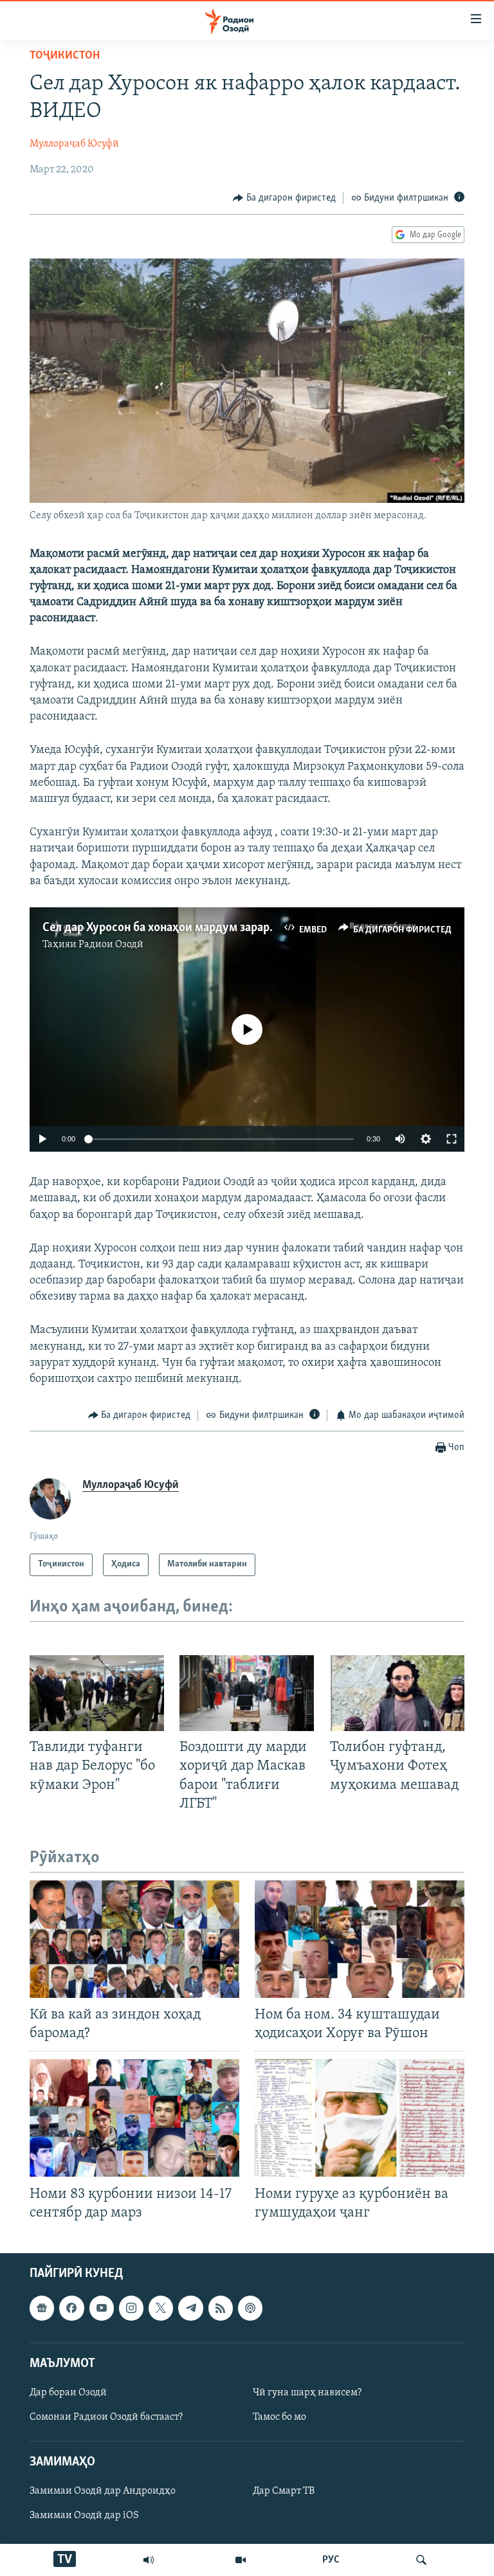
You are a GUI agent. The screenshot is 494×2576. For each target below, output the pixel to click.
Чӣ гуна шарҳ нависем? (307, 2393)
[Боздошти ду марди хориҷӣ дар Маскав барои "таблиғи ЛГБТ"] (247, 1693)
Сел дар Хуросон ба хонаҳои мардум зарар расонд (176, 928)
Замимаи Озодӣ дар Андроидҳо (103, 2491)
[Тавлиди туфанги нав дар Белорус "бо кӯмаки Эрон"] (97, 1693)
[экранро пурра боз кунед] (452, 1139)
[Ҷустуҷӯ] (421, 2560)
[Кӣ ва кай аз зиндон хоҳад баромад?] (134, 1939)
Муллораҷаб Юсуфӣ (74, 144)
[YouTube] (241, 2560)
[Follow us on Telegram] (190, 2308)
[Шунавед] (149, 2560)
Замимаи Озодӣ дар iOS (84, 2516)
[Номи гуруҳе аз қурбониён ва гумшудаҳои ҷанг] (360, 2118)
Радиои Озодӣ (111, 945)
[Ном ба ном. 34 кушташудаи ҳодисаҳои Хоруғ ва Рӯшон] (360, 1939)
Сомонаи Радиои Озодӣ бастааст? (106, 2417)
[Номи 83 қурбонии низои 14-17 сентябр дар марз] (134, 2118)
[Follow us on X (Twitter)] (161, 2308)
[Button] (284, 198)
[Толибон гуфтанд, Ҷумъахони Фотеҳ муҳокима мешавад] (397, 1693)
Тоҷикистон (65, 56)
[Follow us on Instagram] (131, 2308)
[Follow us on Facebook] (71, 2308)
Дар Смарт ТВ (284, 2491)
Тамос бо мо (279, 2417)
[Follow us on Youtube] (102, 2308)
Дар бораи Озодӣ (68, 2393)
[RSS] (221, 2308)
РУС (331, 2560)
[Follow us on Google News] (42, 2308)
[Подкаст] (250, 2308)
